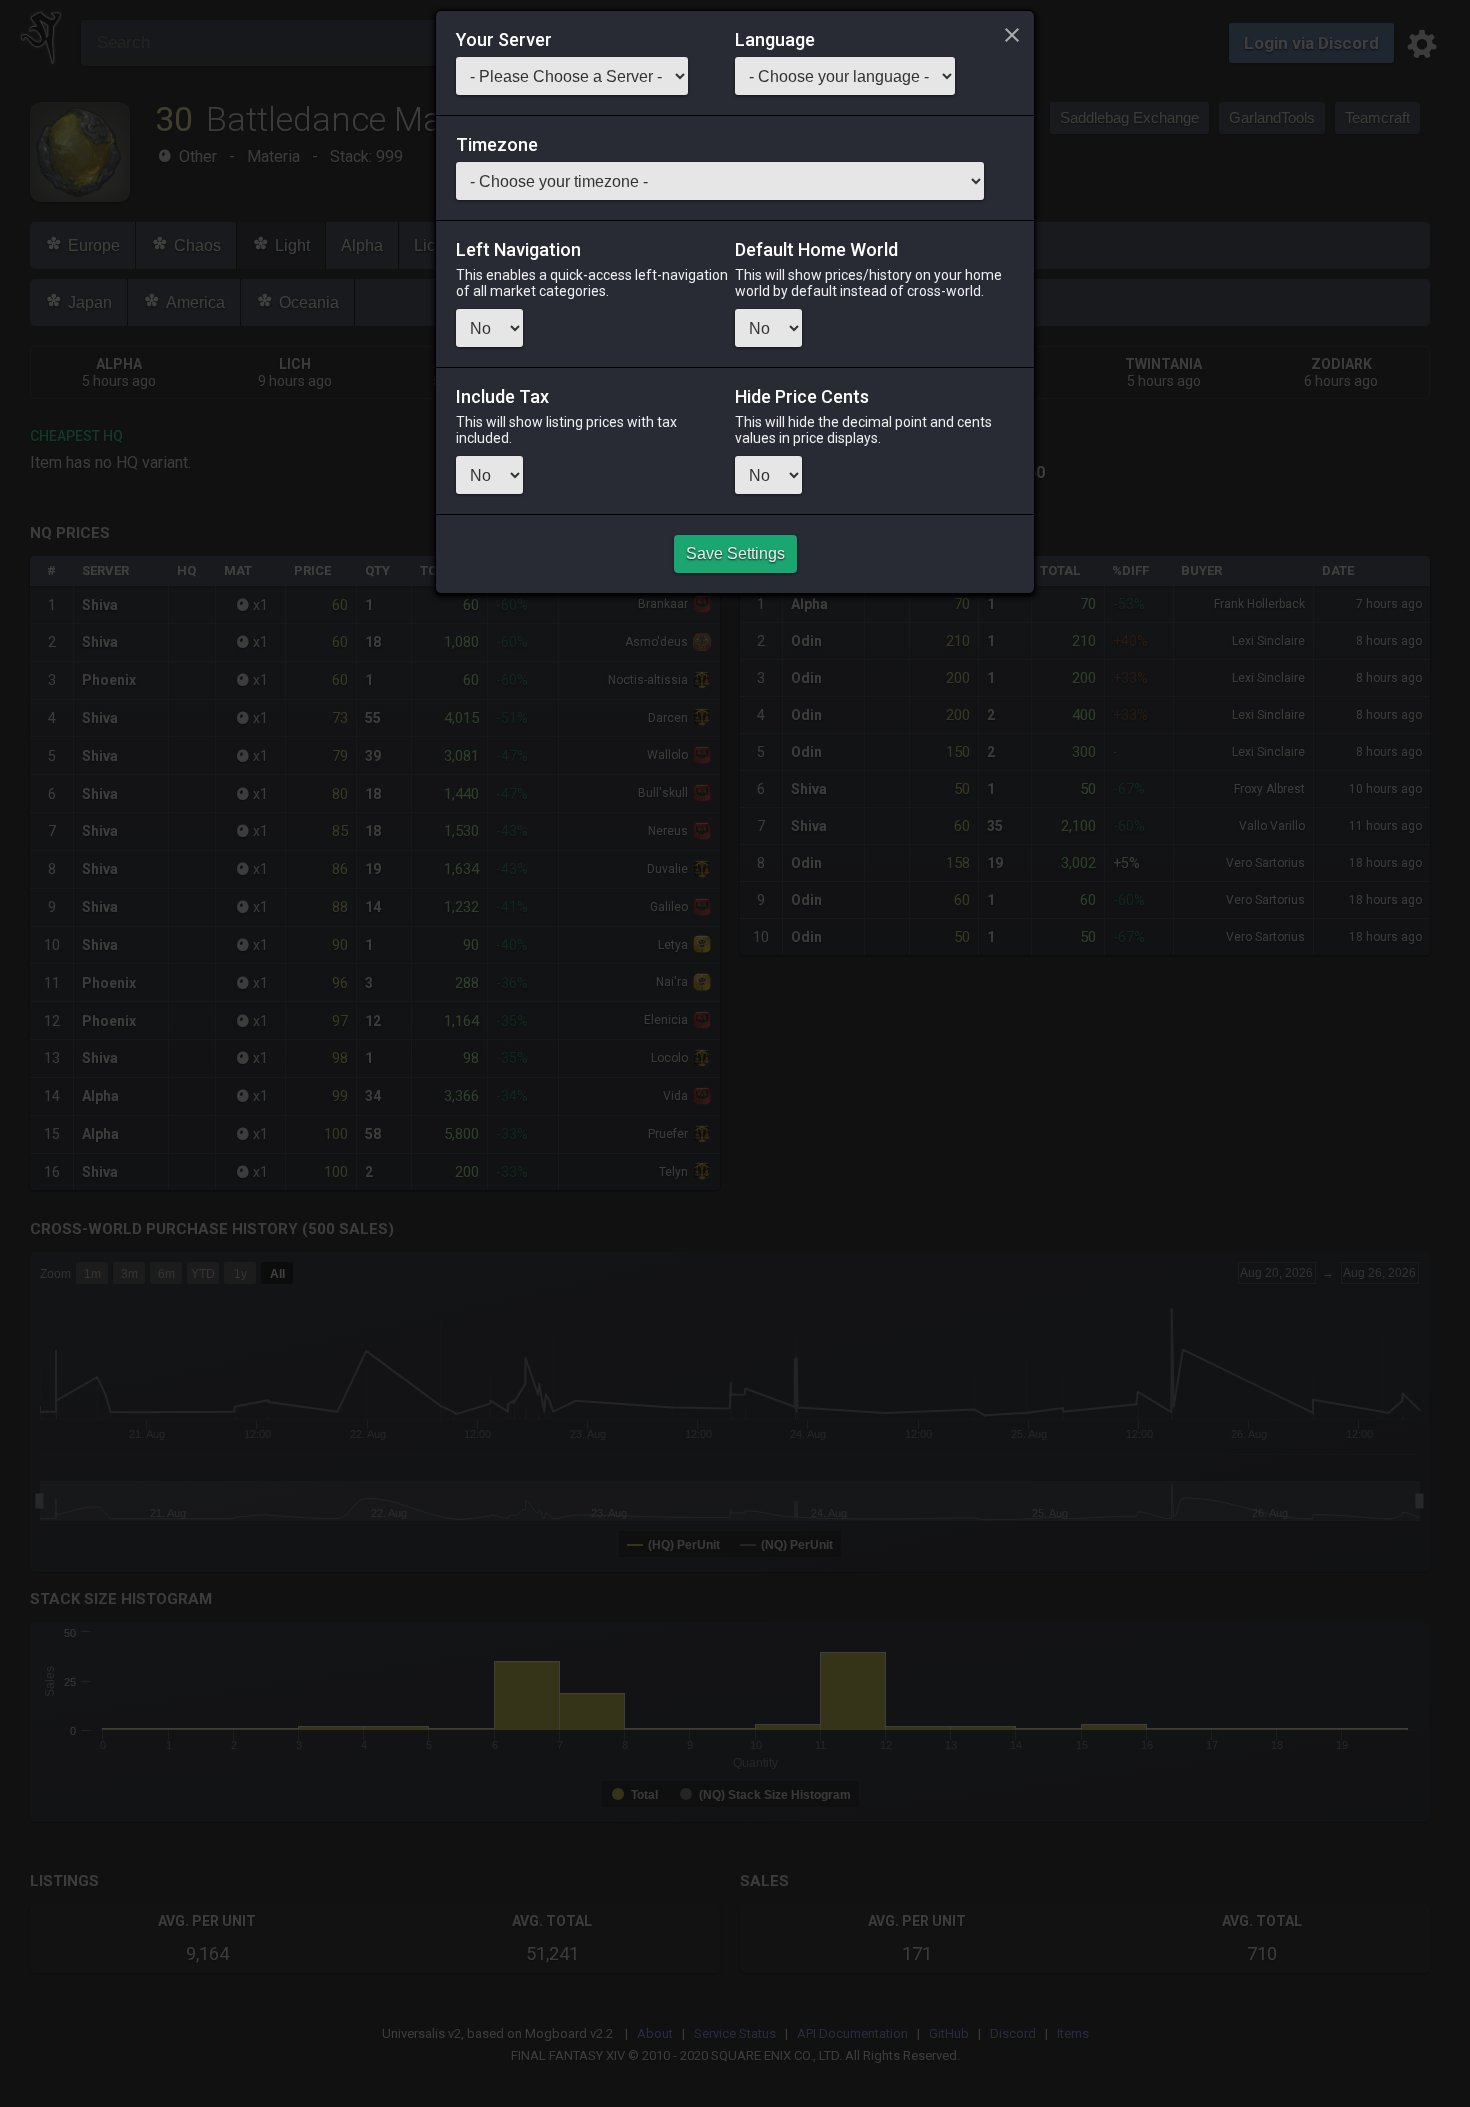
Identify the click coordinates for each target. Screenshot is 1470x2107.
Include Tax (502, 397)
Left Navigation (518, 250)
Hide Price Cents (802, 397)
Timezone (497, 145)
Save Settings (735, 553)
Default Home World (816, 250)
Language (775, 40)
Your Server (504, 40)
